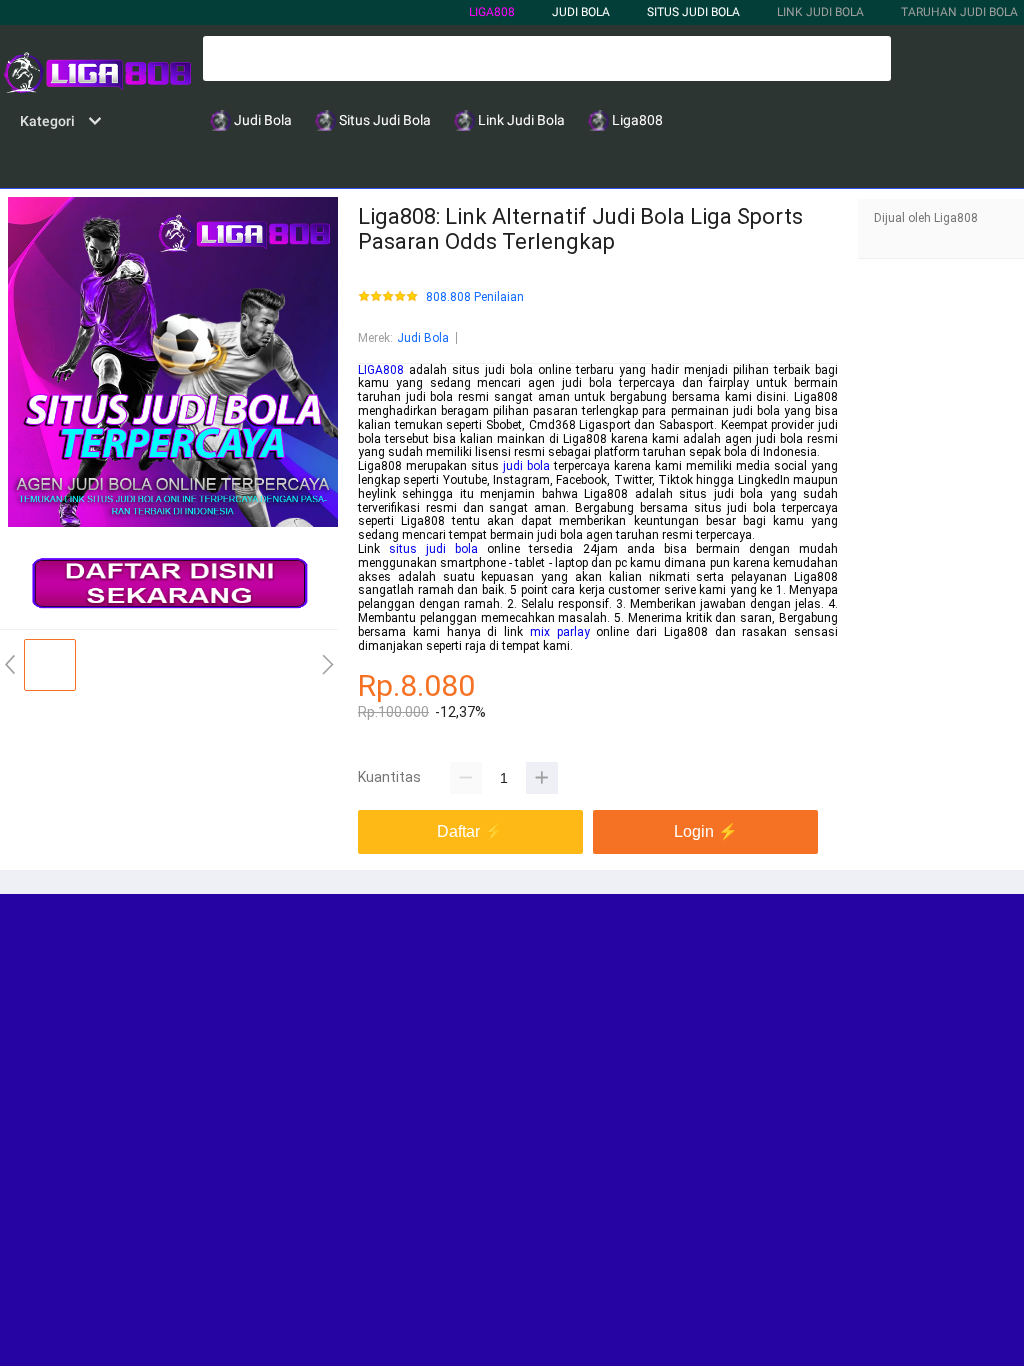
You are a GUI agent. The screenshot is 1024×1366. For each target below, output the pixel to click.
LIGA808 (492, 12)
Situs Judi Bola (693, 12)
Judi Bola (423, 338)
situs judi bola (433, 549)
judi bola (526, 466)
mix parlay (560, 632)
